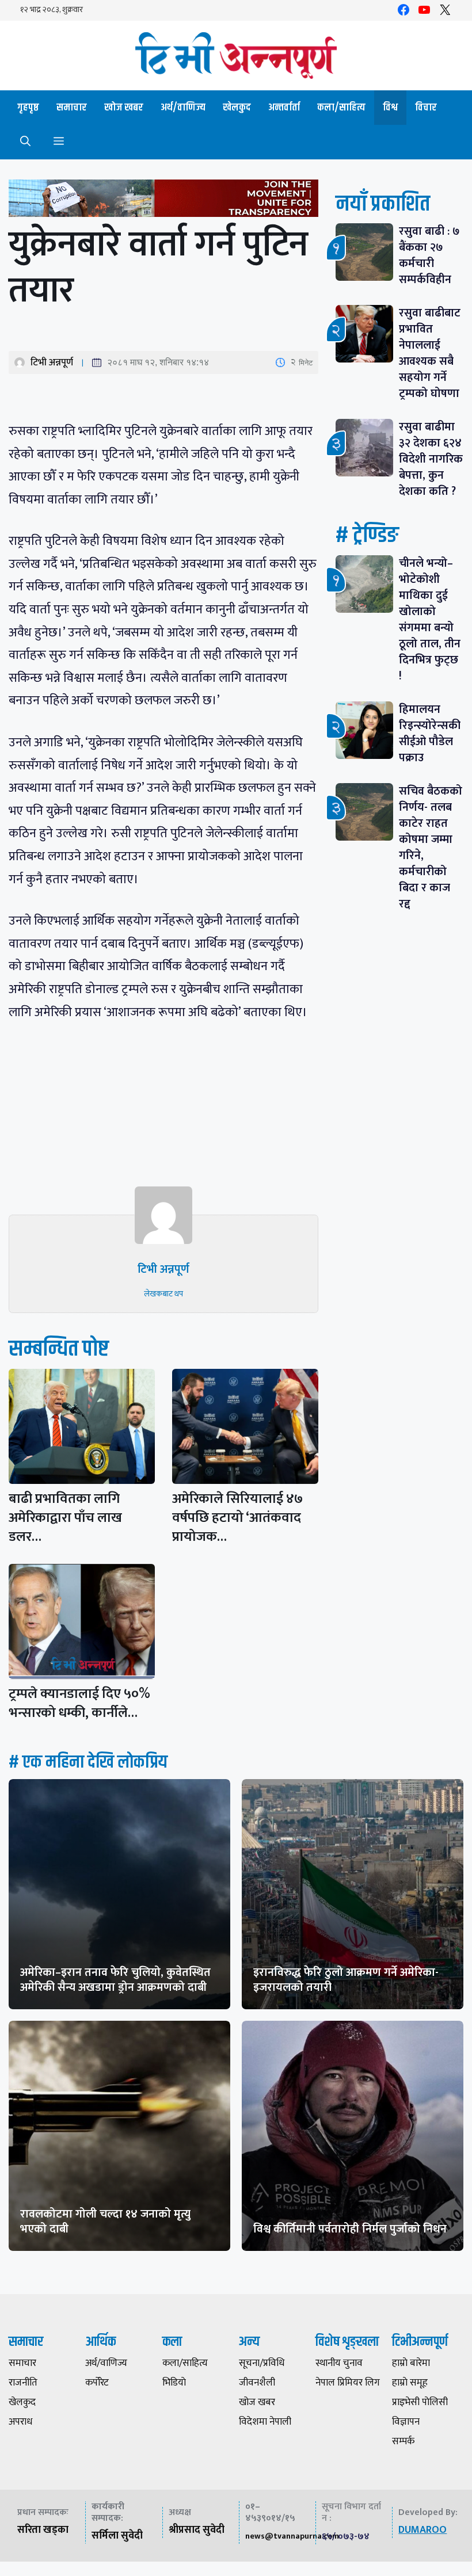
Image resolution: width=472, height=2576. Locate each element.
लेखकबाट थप (163, 1294)
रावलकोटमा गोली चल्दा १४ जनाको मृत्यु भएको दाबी (105, 2222)
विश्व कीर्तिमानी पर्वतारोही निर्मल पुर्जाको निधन (350, 2229)
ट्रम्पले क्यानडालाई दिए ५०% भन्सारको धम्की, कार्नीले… (79, 1703)
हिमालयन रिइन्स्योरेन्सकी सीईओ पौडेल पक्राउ (430, 734)
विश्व (390, 108)
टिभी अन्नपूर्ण (52, 362)
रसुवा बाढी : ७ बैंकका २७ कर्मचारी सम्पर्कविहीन (429, 255)
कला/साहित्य (341, 108)
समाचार (72, 108)
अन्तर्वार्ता (284, 108)
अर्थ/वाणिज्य (183, 108)
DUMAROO (422, 2530)
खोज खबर (124, 108)
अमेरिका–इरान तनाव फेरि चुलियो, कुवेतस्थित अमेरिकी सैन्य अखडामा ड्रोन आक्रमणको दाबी (115, 1980)
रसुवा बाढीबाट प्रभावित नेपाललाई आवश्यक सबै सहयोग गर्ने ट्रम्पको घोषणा (430, 353)
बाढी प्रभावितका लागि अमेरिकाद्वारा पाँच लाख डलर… (65, 1518)
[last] (163, 201)
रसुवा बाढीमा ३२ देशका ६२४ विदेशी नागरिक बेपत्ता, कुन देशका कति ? (431, 459)
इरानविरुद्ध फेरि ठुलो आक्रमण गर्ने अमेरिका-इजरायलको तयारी (346, 1980)
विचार (426, 108)
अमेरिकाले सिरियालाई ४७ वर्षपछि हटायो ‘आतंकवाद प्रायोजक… (237, 1518)
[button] (25, 142)
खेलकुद (237, 108)
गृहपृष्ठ (28, 108)
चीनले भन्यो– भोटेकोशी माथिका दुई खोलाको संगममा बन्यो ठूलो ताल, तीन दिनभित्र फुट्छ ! (430, 620)
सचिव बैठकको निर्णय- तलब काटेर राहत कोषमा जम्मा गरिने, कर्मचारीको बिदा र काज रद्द (431, 848)
